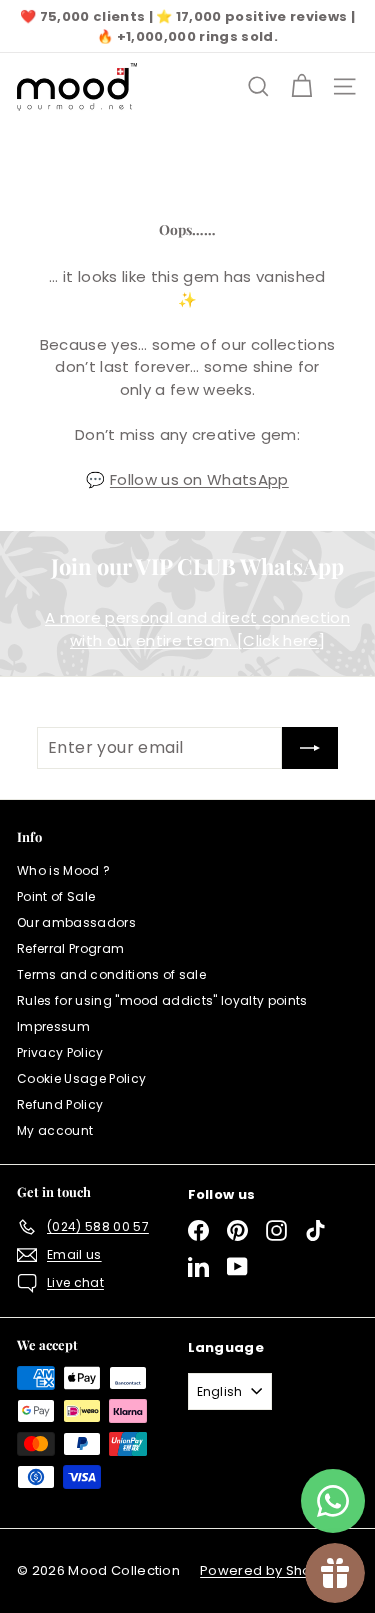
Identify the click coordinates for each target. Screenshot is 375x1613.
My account (55, 1130)
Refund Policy (60, 1104)
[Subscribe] (310, 748)
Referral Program (70, 948)
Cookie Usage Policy (81, 1078)
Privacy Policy (60, 1052)
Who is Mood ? (63, 870)
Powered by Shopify (268, 1570)
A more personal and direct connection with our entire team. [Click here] (197, 629)
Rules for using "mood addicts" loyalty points (162, 1000)
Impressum (53, 1026)
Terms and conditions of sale (111, 974)
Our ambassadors (76, 922)
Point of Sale (56, 896)
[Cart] (301, 86)
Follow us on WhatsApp (199, 479)
